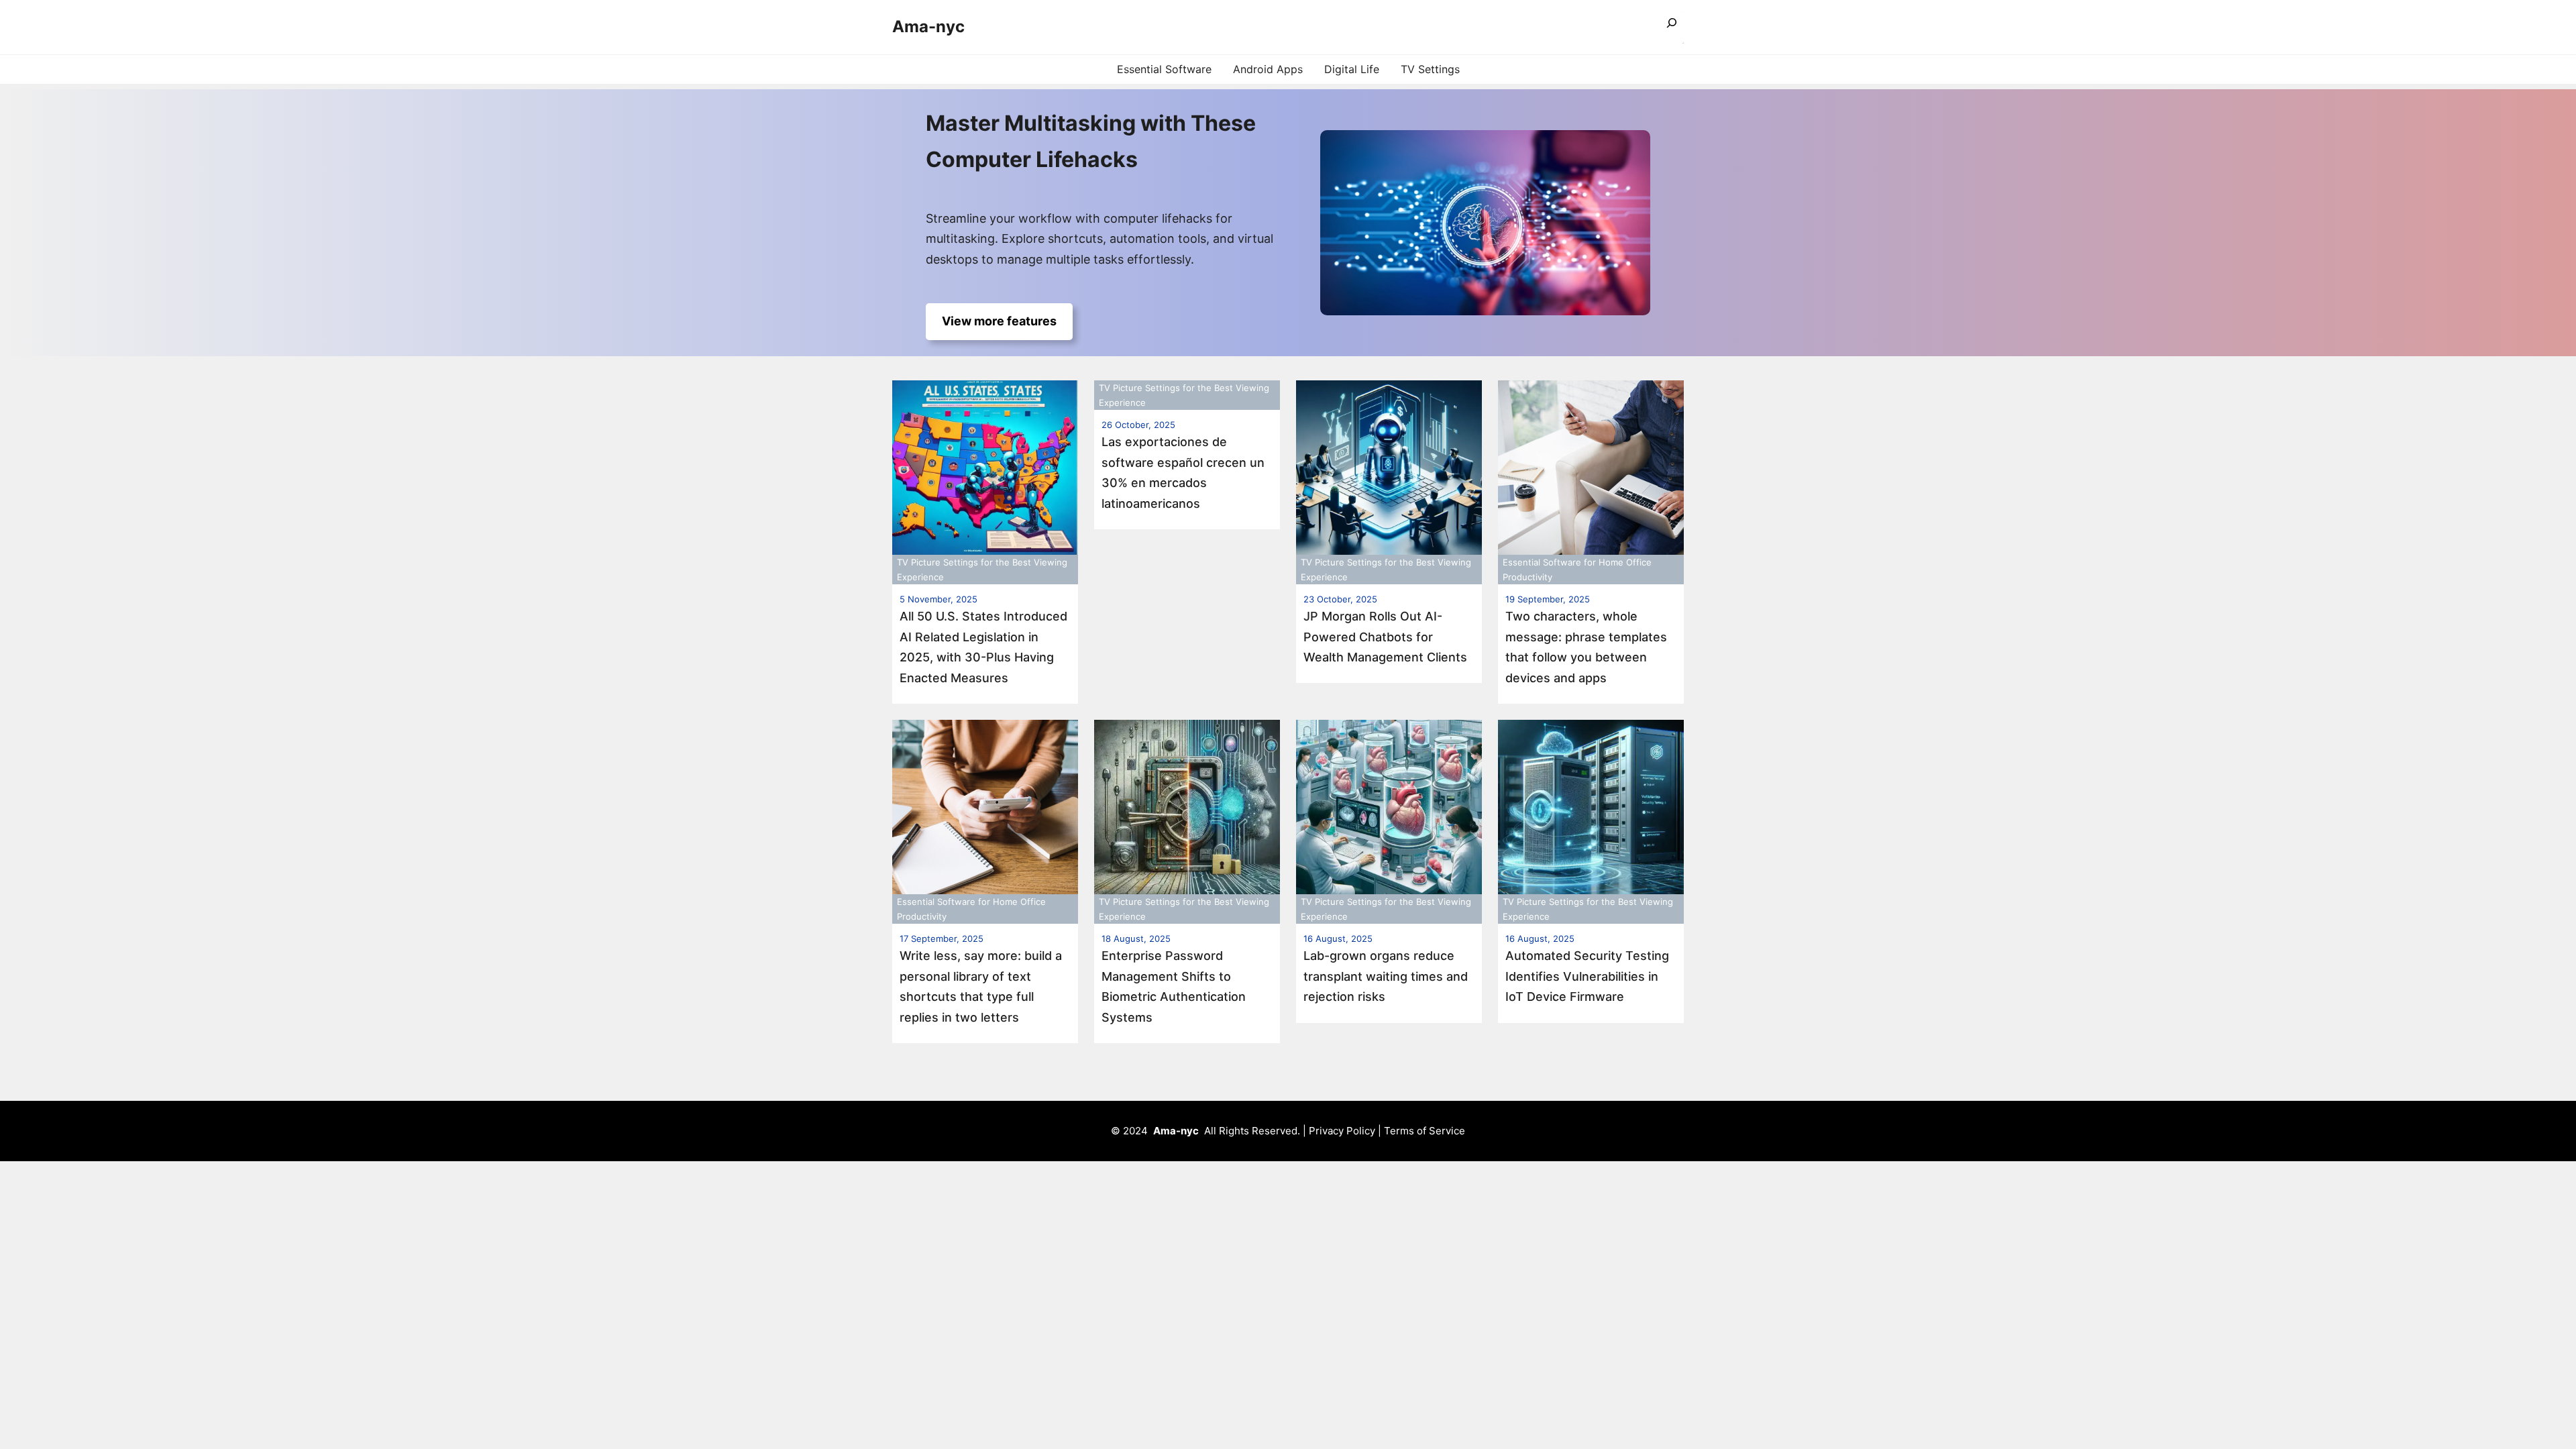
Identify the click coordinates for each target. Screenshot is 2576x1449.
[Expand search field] (1672, 27)
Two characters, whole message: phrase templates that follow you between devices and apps (1586, 647)
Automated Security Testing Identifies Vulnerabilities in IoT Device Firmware (1587, 976)
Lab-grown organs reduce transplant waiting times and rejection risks (1386, 976)
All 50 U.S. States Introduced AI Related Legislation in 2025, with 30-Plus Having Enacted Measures (983, 647)
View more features (999, 321)
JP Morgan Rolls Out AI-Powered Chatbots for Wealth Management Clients (1385, 637)
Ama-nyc (928, 26)
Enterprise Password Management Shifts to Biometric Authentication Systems (1174, 986)
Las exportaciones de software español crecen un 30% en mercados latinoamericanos (1183, 473)
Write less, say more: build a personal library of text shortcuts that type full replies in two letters (981, 986)
